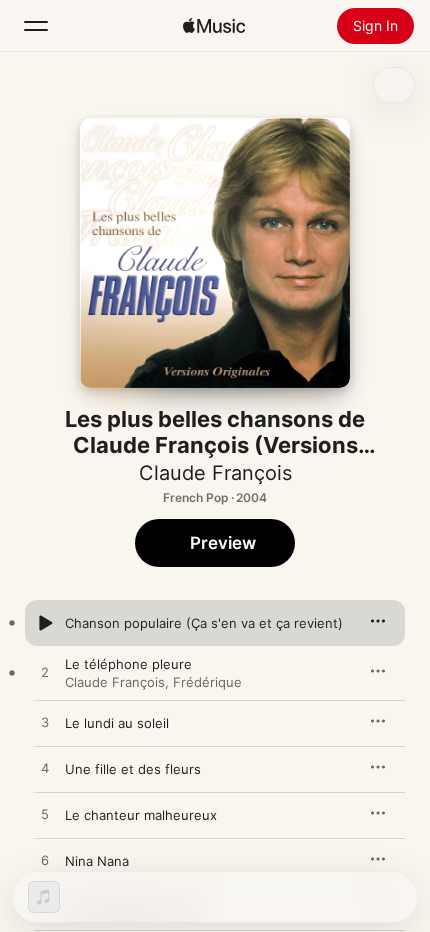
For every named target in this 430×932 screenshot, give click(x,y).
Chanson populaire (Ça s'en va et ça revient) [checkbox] (204, 623)
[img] (214, 26)
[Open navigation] (36, 26)
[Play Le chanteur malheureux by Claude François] (45, 815)
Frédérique (207, 682)
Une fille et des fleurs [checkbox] (133, 769)
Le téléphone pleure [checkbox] (128, 664)
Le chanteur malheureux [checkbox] (141, 815)
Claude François (215, 473)
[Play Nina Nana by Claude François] (45, 861)
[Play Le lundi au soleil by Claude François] (45, 723)
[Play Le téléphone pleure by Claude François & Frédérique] (45, 673)
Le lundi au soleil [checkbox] (117, 723)
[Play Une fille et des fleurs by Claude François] (45, 769)
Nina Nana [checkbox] (97, 861)
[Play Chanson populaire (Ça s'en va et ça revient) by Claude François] (45, 623)
